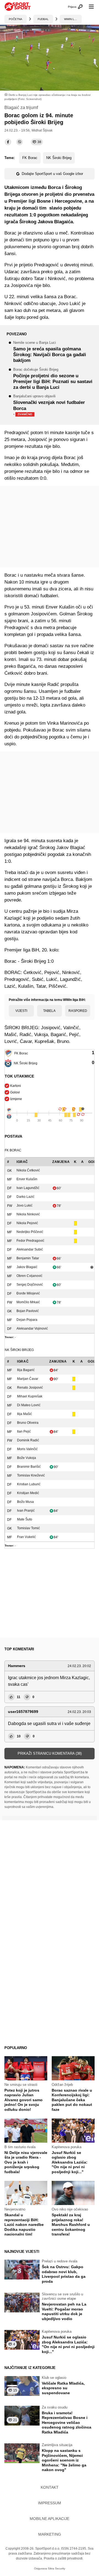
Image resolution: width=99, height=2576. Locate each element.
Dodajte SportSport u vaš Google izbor (52, 174)
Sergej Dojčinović (30, 1285)
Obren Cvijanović (29, 1276)
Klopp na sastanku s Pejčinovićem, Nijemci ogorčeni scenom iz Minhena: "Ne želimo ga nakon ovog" (64, 2460)
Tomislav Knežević (31, 1475)
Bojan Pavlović (28, 1311)
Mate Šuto (25, 1519)
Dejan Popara (27, 1320)
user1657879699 (23, 1712)
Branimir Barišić (29, 1467)
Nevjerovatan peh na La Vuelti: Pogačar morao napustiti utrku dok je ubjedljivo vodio (64, 2311)
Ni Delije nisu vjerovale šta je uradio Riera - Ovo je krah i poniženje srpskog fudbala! (26, 2162)
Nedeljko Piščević (30, 1232)
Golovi (15, 1092)
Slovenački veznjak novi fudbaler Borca (49, 406)
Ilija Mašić (24, 1414)
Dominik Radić (28, 1440)
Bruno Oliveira (28, 1423)
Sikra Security (57, 2568)
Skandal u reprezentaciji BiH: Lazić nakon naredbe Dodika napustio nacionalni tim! (24, 2225)
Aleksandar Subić (30, 1249)
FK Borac (30, 158)
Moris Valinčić (27, 1449)
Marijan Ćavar (28, 1379)
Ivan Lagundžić (28, 1188)
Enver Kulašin (27, 1179)
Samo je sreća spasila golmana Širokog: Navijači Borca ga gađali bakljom (50, 352)
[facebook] (8, 142)
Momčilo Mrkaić (28, 1302)
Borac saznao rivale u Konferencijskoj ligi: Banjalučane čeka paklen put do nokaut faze (72, 2100)
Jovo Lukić (24, 1205)
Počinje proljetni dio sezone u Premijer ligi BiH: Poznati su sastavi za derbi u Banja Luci (53, 379)
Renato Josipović (30, 1388)
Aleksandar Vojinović (32, 1329)
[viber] (20, 142)
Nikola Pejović (27, 1223)
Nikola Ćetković (28, 1170)
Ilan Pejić (24, 1431)
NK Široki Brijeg (59, 158)
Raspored (78, 1011)
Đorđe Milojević (28, 1293)
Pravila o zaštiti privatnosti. (64, 2558)
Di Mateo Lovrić (29, 1405)
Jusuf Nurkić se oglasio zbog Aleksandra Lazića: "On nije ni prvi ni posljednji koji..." (70, 2162)
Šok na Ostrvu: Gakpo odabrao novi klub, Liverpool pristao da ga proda (64, 2274)
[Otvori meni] (89, 7)
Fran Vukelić (26, 1537)
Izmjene (16, 1099)
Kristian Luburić (29, 1484)
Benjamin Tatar (28, 1258)
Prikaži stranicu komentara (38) (50, 1753)
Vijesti (21, 1011)
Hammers (17, 1666)
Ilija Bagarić (26, 1370)
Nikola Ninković (28, 1214)
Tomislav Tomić (28, 1528)
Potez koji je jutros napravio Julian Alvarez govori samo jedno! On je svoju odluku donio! (24, 2100)
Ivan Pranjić (26, 1511)
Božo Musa (25, 1502)
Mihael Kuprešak (30, 1396)
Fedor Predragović (30, 1241)
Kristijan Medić (28, 1493)
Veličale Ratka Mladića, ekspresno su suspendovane (63, 2388)
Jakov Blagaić (27, 1267)
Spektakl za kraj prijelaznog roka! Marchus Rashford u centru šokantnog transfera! (71, 2225)
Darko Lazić (25, 1197)
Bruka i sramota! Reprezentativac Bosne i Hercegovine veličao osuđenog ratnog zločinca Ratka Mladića (67, 2422)
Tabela (49, 1011)
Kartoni (16, 1086)
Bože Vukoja (27, 1458)
